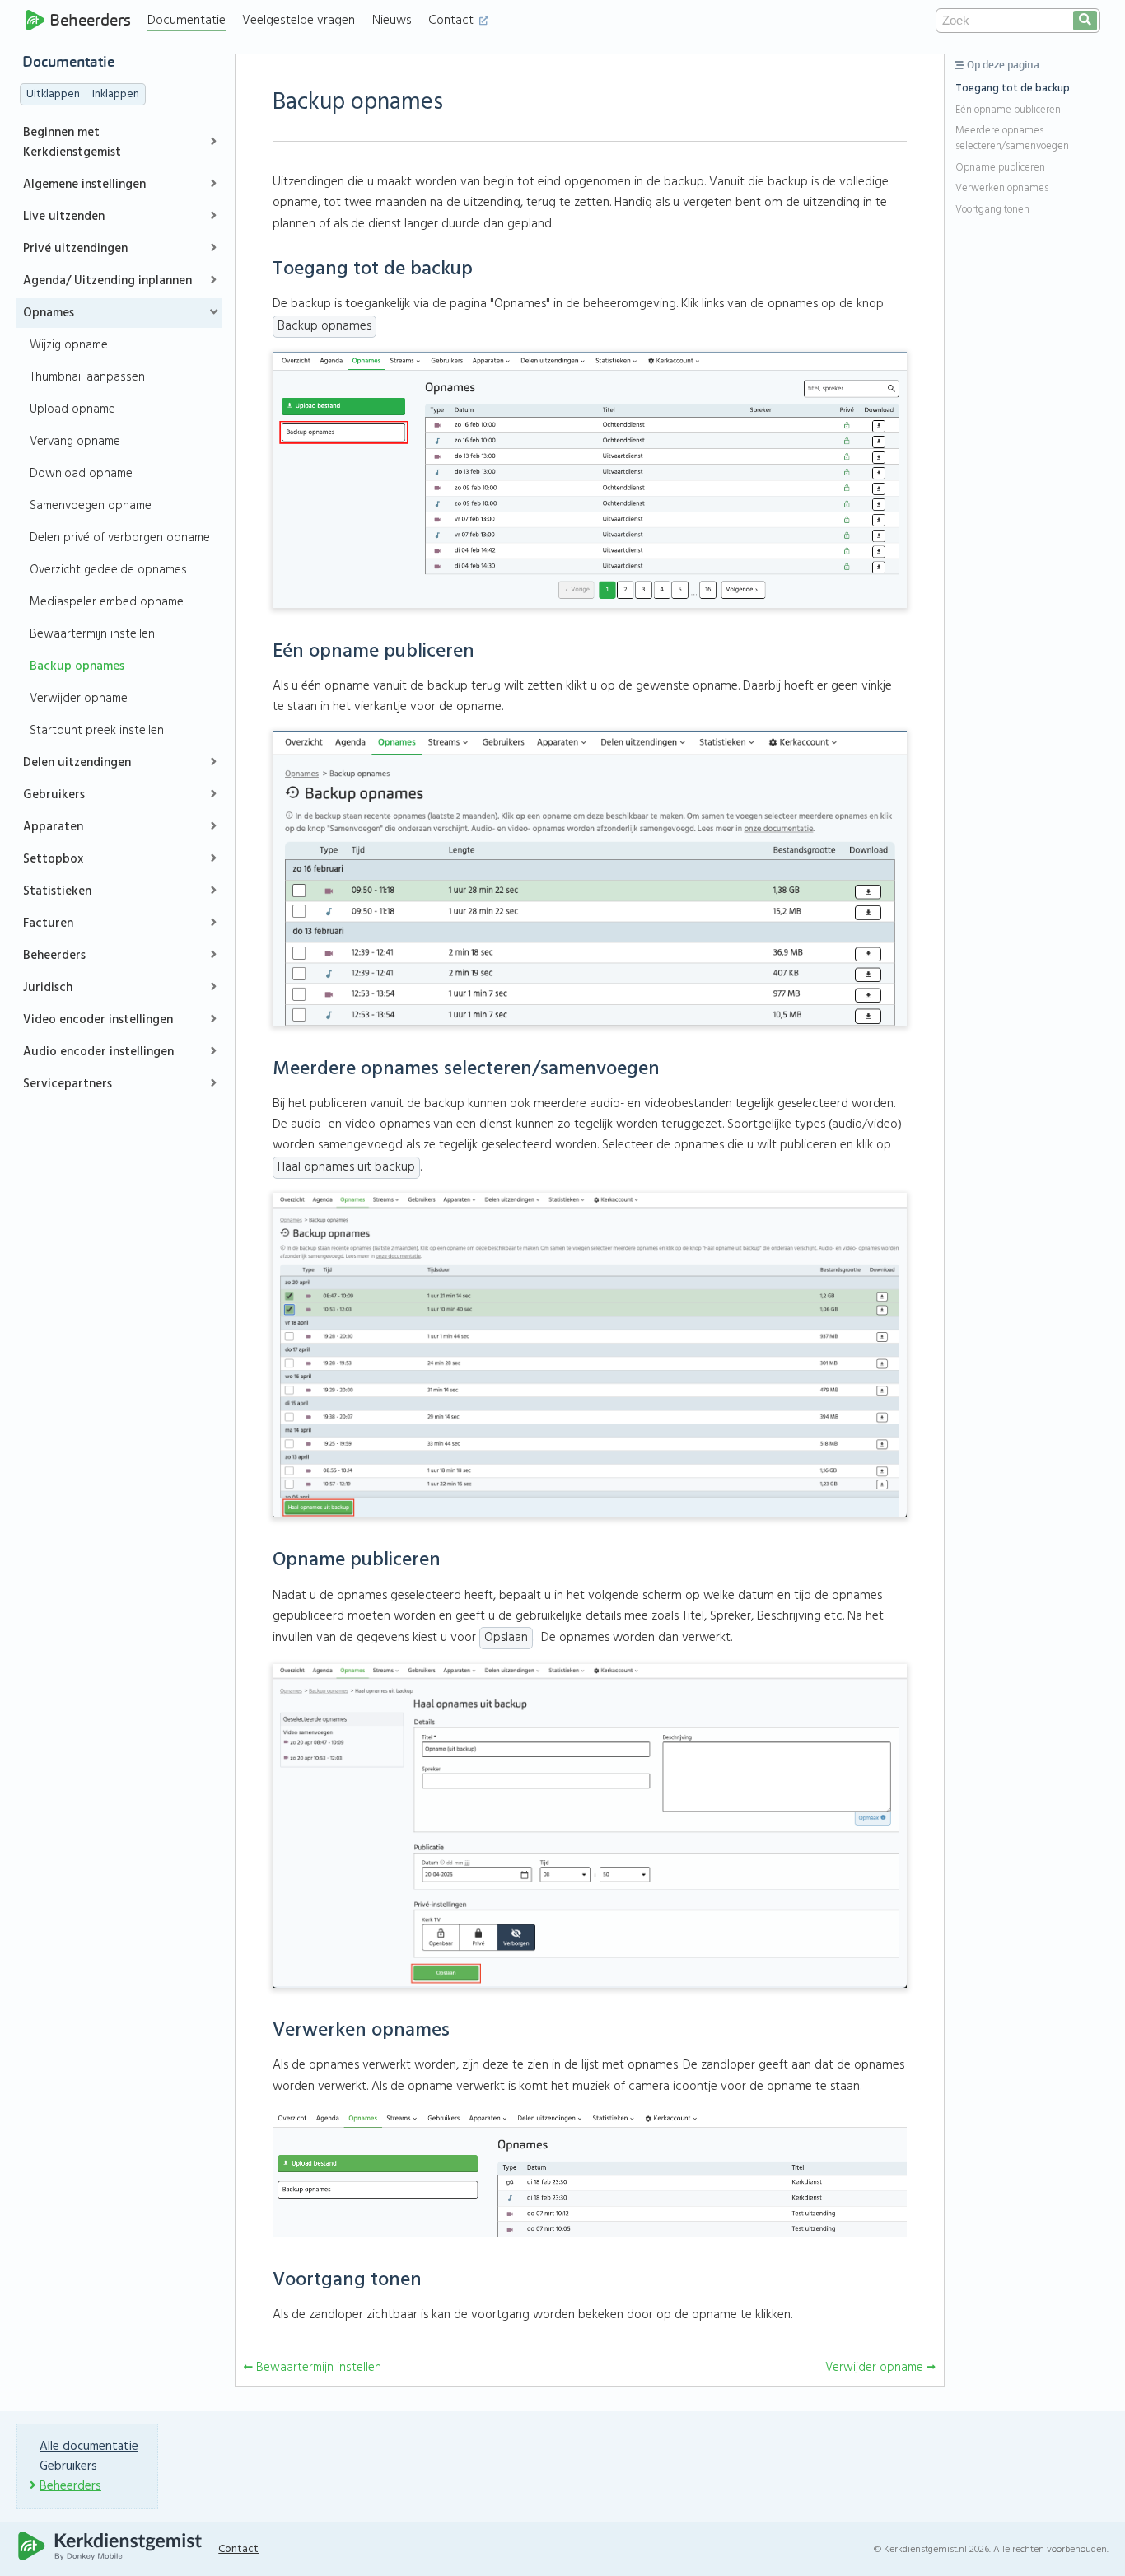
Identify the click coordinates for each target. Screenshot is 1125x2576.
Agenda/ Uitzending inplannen (107, 281)
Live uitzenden (64, 217)
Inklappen (116, 94)
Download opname (81, 474)
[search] (1085, 21)
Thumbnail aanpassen (87, 377)
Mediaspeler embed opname (107, 602)
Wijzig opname (69, 345)
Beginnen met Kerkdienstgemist (72, 143)
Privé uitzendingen (75, 249)
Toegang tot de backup (1013, 89)
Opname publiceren (1000, 168)
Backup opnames (77, 666)
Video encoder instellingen (98, 1020)
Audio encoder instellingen (98, 1052)
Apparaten (53, 827)
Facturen (48, 923)
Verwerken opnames (1002, 189)
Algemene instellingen (84, 185)
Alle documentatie (89, 2447)
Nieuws (392, 21)
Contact (453, 21)
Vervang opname (75, 442)
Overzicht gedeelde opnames (108, 570)
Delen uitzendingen (77, 763)
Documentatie (187, 21)
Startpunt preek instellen (97, 731)
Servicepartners (68, 1084)
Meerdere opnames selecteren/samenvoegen (1012, 139)
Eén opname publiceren (1008, 110)
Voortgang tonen (992, 210)
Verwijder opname (79, 699)
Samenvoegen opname (91, 506)
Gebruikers (54, 795)
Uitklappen (53, 94)
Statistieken (57, 891)
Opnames (49, 313)
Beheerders (90, 20)
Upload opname (72, 409)
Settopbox (53, 859)
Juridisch (48, 988)
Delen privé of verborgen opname (120, 538)
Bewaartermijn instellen (92, 634)
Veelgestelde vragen (299, 21)
